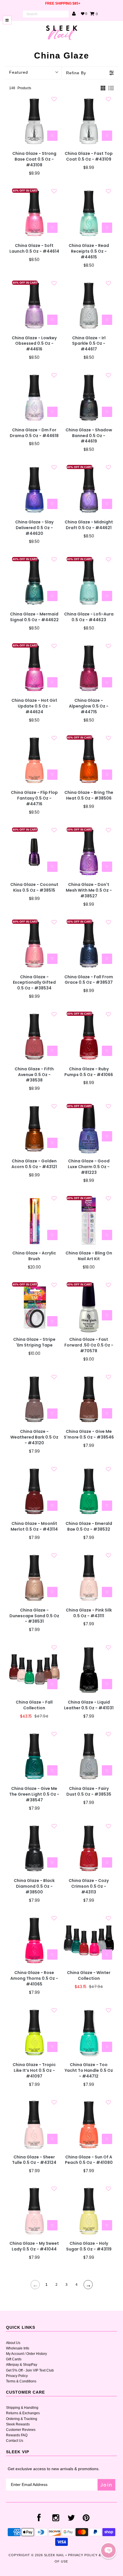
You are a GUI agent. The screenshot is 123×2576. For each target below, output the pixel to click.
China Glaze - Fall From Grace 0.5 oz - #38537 (89, 980)
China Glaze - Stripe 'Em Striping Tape (34, 1342)
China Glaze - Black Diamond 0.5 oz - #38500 (34, 1886)
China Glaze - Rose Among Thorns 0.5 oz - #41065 (34, 1978)
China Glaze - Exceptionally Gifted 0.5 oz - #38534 (34, 983)
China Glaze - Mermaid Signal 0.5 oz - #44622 (34, 617)
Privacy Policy (17, 2376)
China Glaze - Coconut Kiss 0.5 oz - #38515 (34, 887)
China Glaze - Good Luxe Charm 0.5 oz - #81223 (89, 1167)
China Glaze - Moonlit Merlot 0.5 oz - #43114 (34, 1526)
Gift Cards (14, 2359)
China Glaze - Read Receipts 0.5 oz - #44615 (89, 251)
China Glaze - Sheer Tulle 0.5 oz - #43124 (34, 2160)
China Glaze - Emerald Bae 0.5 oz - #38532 (89, 1526)
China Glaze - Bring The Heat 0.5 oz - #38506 (89, 795)
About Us (13, 2343)
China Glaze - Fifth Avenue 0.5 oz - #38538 (34, 1075)
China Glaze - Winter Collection (89, 1976)
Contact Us (15, 2441)
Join (106, 2485)
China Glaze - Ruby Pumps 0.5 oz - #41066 (89, 1072)
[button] (108, 2550)
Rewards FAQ (17, 2435)
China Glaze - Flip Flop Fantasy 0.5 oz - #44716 (34, 798)
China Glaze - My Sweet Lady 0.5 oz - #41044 (34, 2246)
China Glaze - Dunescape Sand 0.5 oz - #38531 (34, 1616)
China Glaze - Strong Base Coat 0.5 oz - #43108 (34, 159)
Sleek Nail (54, 2555)
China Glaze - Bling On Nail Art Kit (89, 1256)
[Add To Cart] (52, 136)
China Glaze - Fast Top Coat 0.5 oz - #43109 (89, 156)
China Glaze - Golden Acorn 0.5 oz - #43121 (34, 1164)
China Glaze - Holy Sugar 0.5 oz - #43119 (89, 2246)
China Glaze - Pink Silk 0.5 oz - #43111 (89, 1613)
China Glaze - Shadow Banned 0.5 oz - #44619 (89, 436)
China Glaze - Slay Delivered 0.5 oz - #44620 (34, 528)
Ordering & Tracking (22, 2419)
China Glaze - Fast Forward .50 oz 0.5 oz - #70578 (89, 1345)
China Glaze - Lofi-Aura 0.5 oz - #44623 (89, 617)
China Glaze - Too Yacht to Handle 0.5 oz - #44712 (89, 2071)
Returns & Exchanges (23, 2413)
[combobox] (46, 14)
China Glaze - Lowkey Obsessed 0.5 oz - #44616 (34, 344)
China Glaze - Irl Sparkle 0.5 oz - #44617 (89, 344)
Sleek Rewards (18, 2424)
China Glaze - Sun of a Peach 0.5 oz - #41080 (89, 2160)
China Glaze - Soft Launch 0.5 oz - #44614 (34, 249)
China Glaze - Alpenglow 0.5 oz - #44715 (89, 706)
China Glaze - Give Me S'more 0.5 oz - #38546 (89, 1434)
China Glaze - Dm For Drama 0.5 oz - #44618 (34, 433)
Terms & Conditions (21, 2381)
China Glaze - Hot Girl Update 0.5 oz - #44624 (34, 706)
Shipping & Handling (22, 2408)
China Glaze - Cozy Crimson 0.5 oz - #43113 (89, 1886)
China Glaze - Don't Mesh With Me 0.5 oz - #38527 (89, 890)
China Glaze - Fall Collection (34, 1705)
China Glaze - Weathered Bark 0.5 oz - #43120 (34, 1437)
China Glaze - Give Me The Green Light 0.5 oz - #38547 (34, 1794)
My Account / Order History (26, 2354)
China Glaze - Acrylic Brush (34, 1256)
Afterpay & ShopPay (22, 2365)
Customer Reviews (21, 2430)
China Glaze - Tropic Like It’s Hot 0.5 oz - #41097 (34, 2071)
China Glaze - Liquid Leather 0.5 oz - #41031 (89, 1705)
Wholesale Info (18, 2348)
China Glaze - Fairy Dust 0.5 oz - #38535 (89, 1791)
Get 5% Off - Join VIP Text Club (30, 2370)
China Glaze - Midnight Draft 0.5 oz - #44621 (89, 525)
